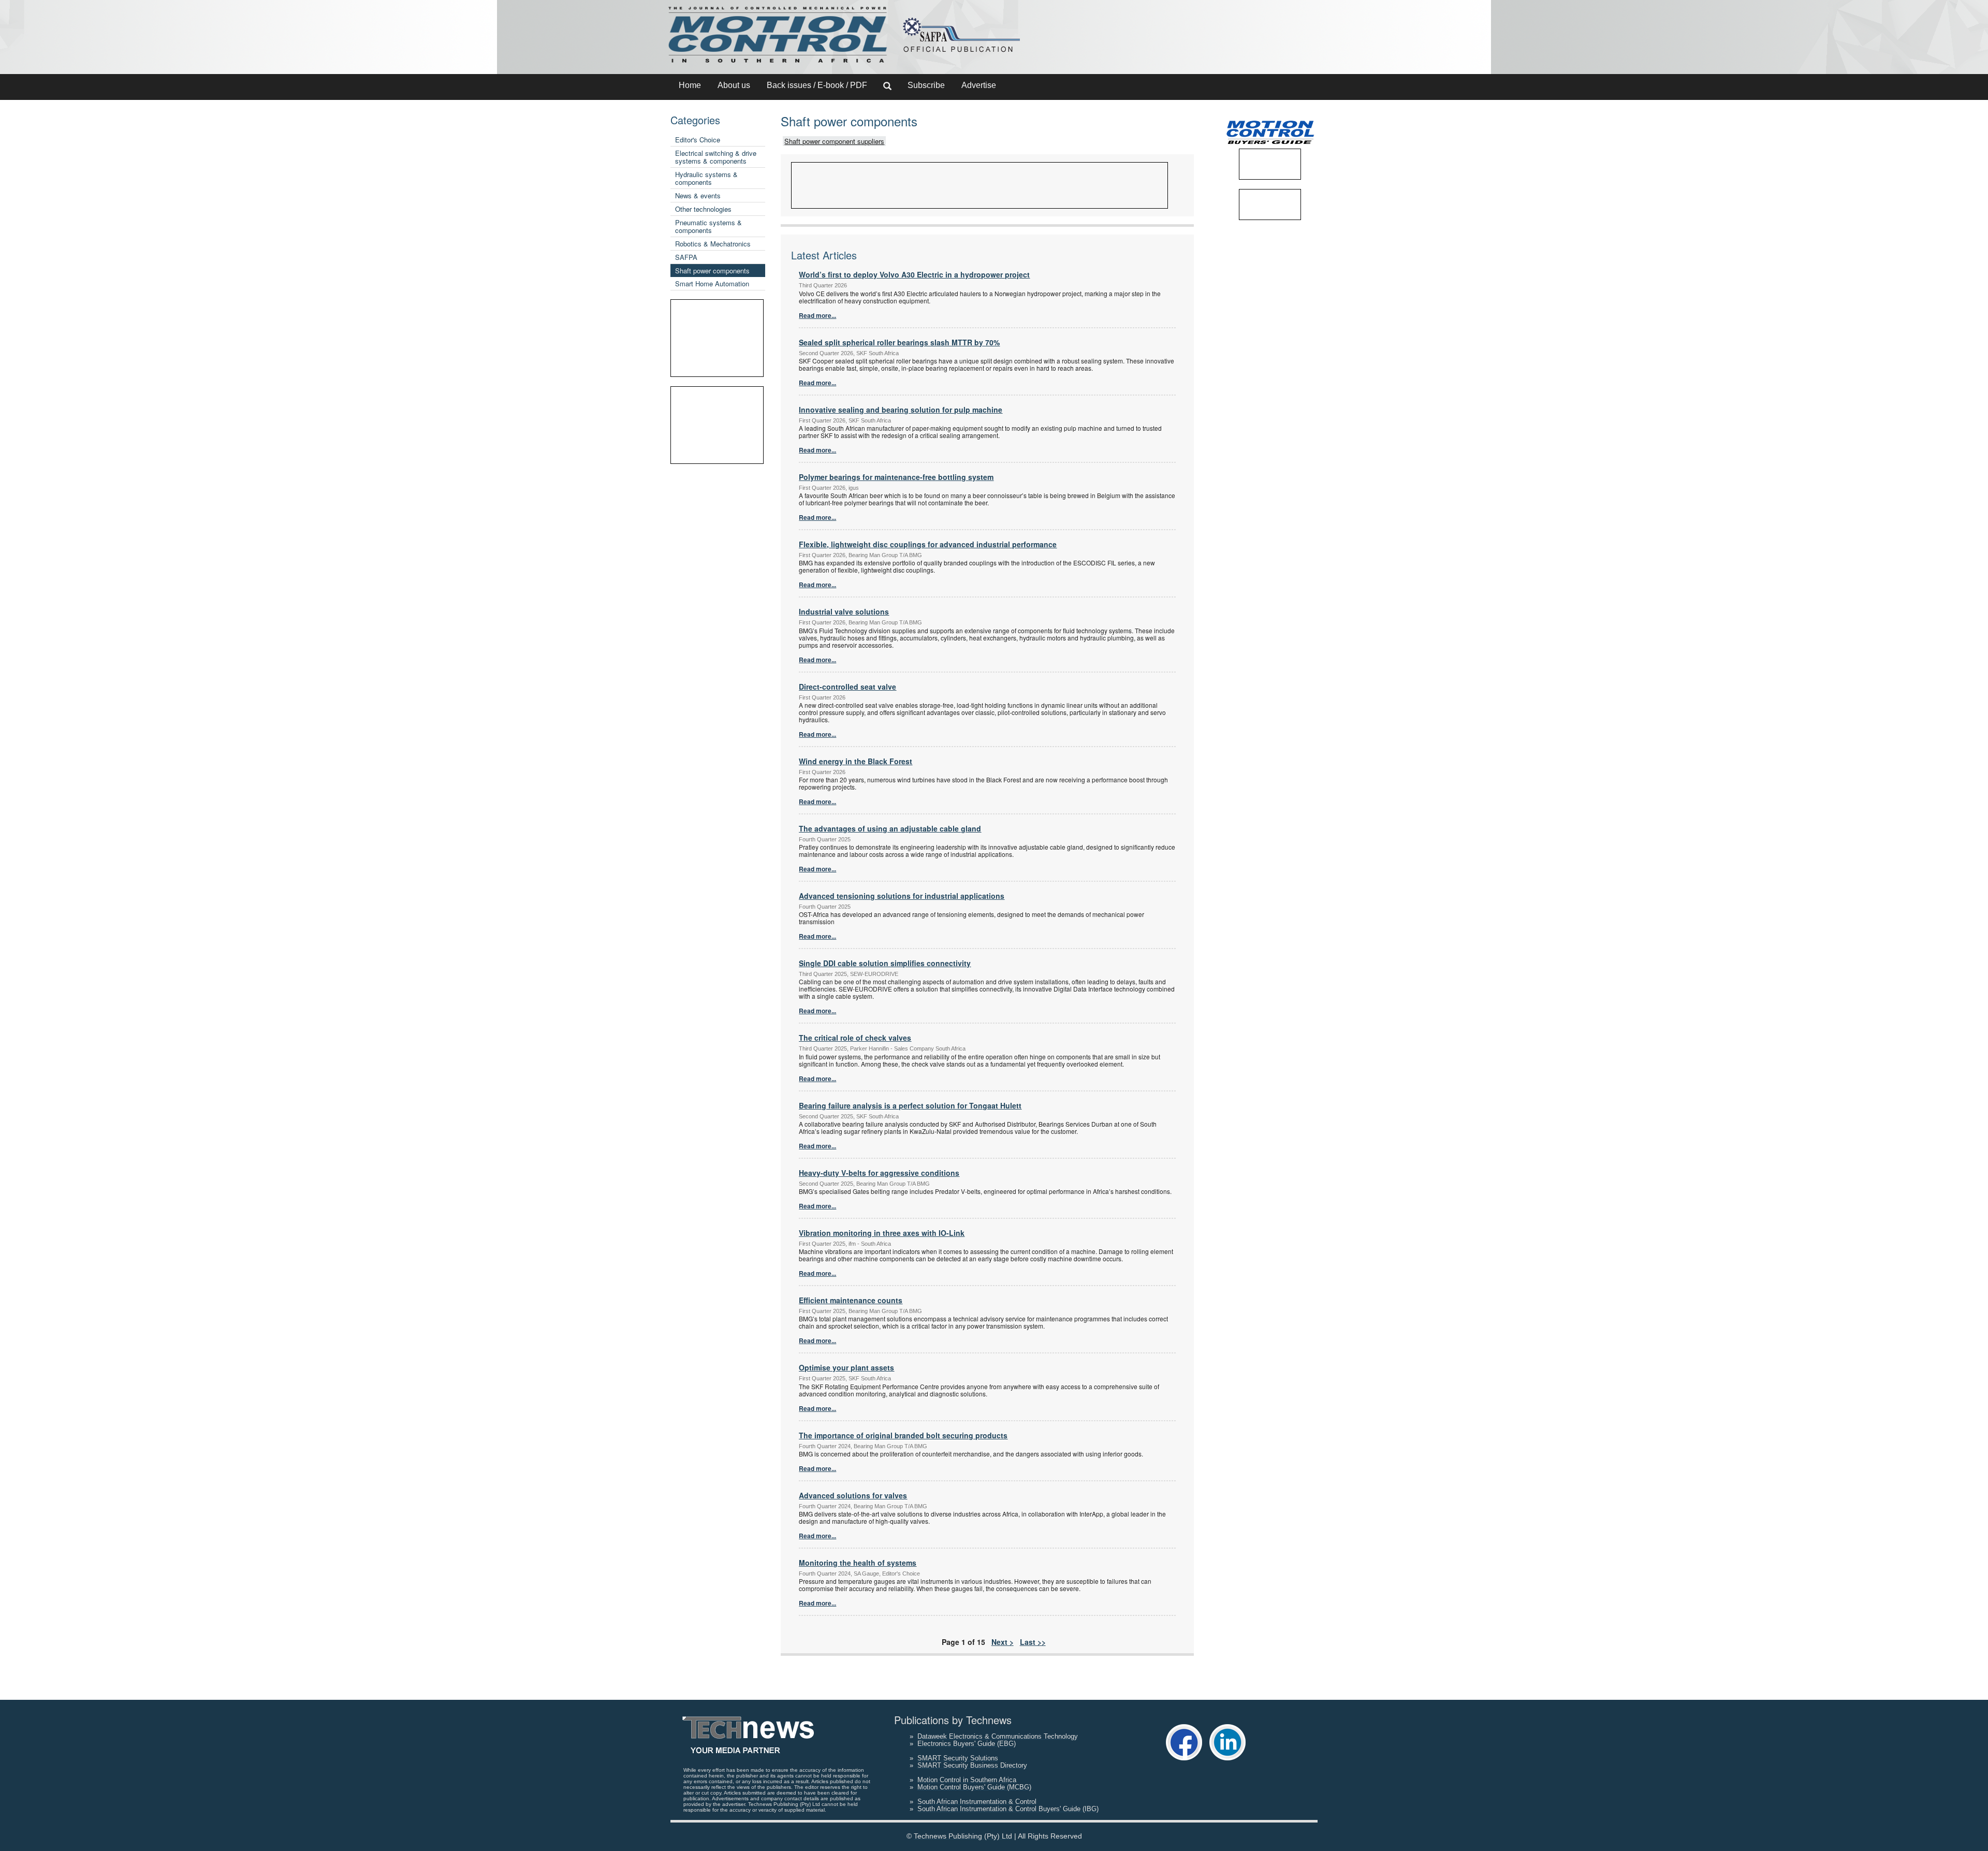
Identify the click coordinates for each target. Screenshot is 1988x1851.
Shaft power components (712, 271)
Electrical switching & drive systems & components (716, 157)
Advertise (979, 85)
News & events (698, 195)
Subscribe (926, 85)
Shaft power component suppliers (834, 141)
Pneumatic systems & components (708, 226)
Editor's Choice (698, 140)
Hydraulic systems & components (706, 178)
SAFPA (686, 257)
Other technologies (703, 209)
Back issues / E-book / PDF (817, 85)
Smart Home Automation (712, 283)
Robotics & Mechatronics (713, 244)
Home (690, 85)
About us (734, 85)
